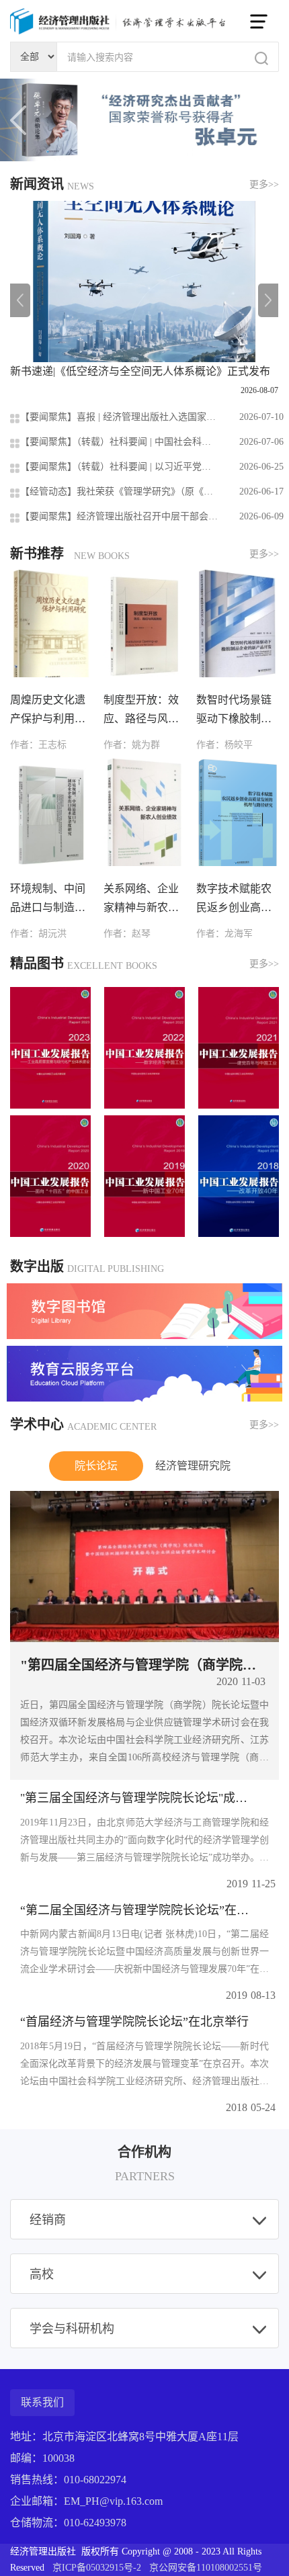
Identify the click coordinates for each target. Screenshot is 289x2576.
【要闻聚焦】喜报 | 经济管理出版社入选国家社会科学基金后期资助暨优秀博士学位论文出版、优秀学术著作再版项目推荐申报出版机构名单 (119, 417)
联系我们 (42, 2402)
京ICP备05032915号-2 (98, 2568)
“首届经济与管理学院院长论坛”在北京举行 (134, 2022)
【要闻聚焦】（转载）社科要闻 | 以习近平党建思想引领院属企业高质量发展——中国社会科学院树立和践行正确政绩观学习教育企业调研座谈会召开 (119, 467)
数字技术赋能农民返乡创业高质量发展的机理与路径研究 (234, 900)
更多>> (264, 184)
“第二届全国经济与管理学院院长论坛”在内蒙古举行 (139, 1910)
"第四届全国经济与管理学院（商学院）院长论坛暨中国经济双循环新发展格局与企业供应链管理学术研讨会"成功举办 (144, 1665)
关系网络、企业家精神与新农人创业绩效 (141, 900)
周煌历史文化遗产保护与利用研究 (48, 711)
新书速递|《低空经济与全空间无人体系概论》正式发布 (140, 371)
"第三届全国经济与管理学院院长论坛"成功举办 (139, 1798)
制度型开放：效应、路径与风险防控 (141, 711)
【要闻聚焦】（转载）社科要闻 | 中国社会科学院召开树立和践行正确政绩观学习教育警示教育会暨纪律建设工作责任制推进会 (119, 442)
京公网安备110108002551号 (206, 2568)
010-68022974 (95, 2480)
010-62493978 (95, 2523)
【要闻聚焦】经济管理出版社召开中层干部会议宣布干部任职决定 (119, 516)
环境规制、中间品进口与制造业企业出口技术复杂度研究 (48, 900)
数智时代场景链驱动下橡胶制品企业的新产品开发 (234, 711)
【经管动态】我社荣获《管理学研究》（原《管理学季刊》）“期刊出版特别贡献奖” (119, 491)
